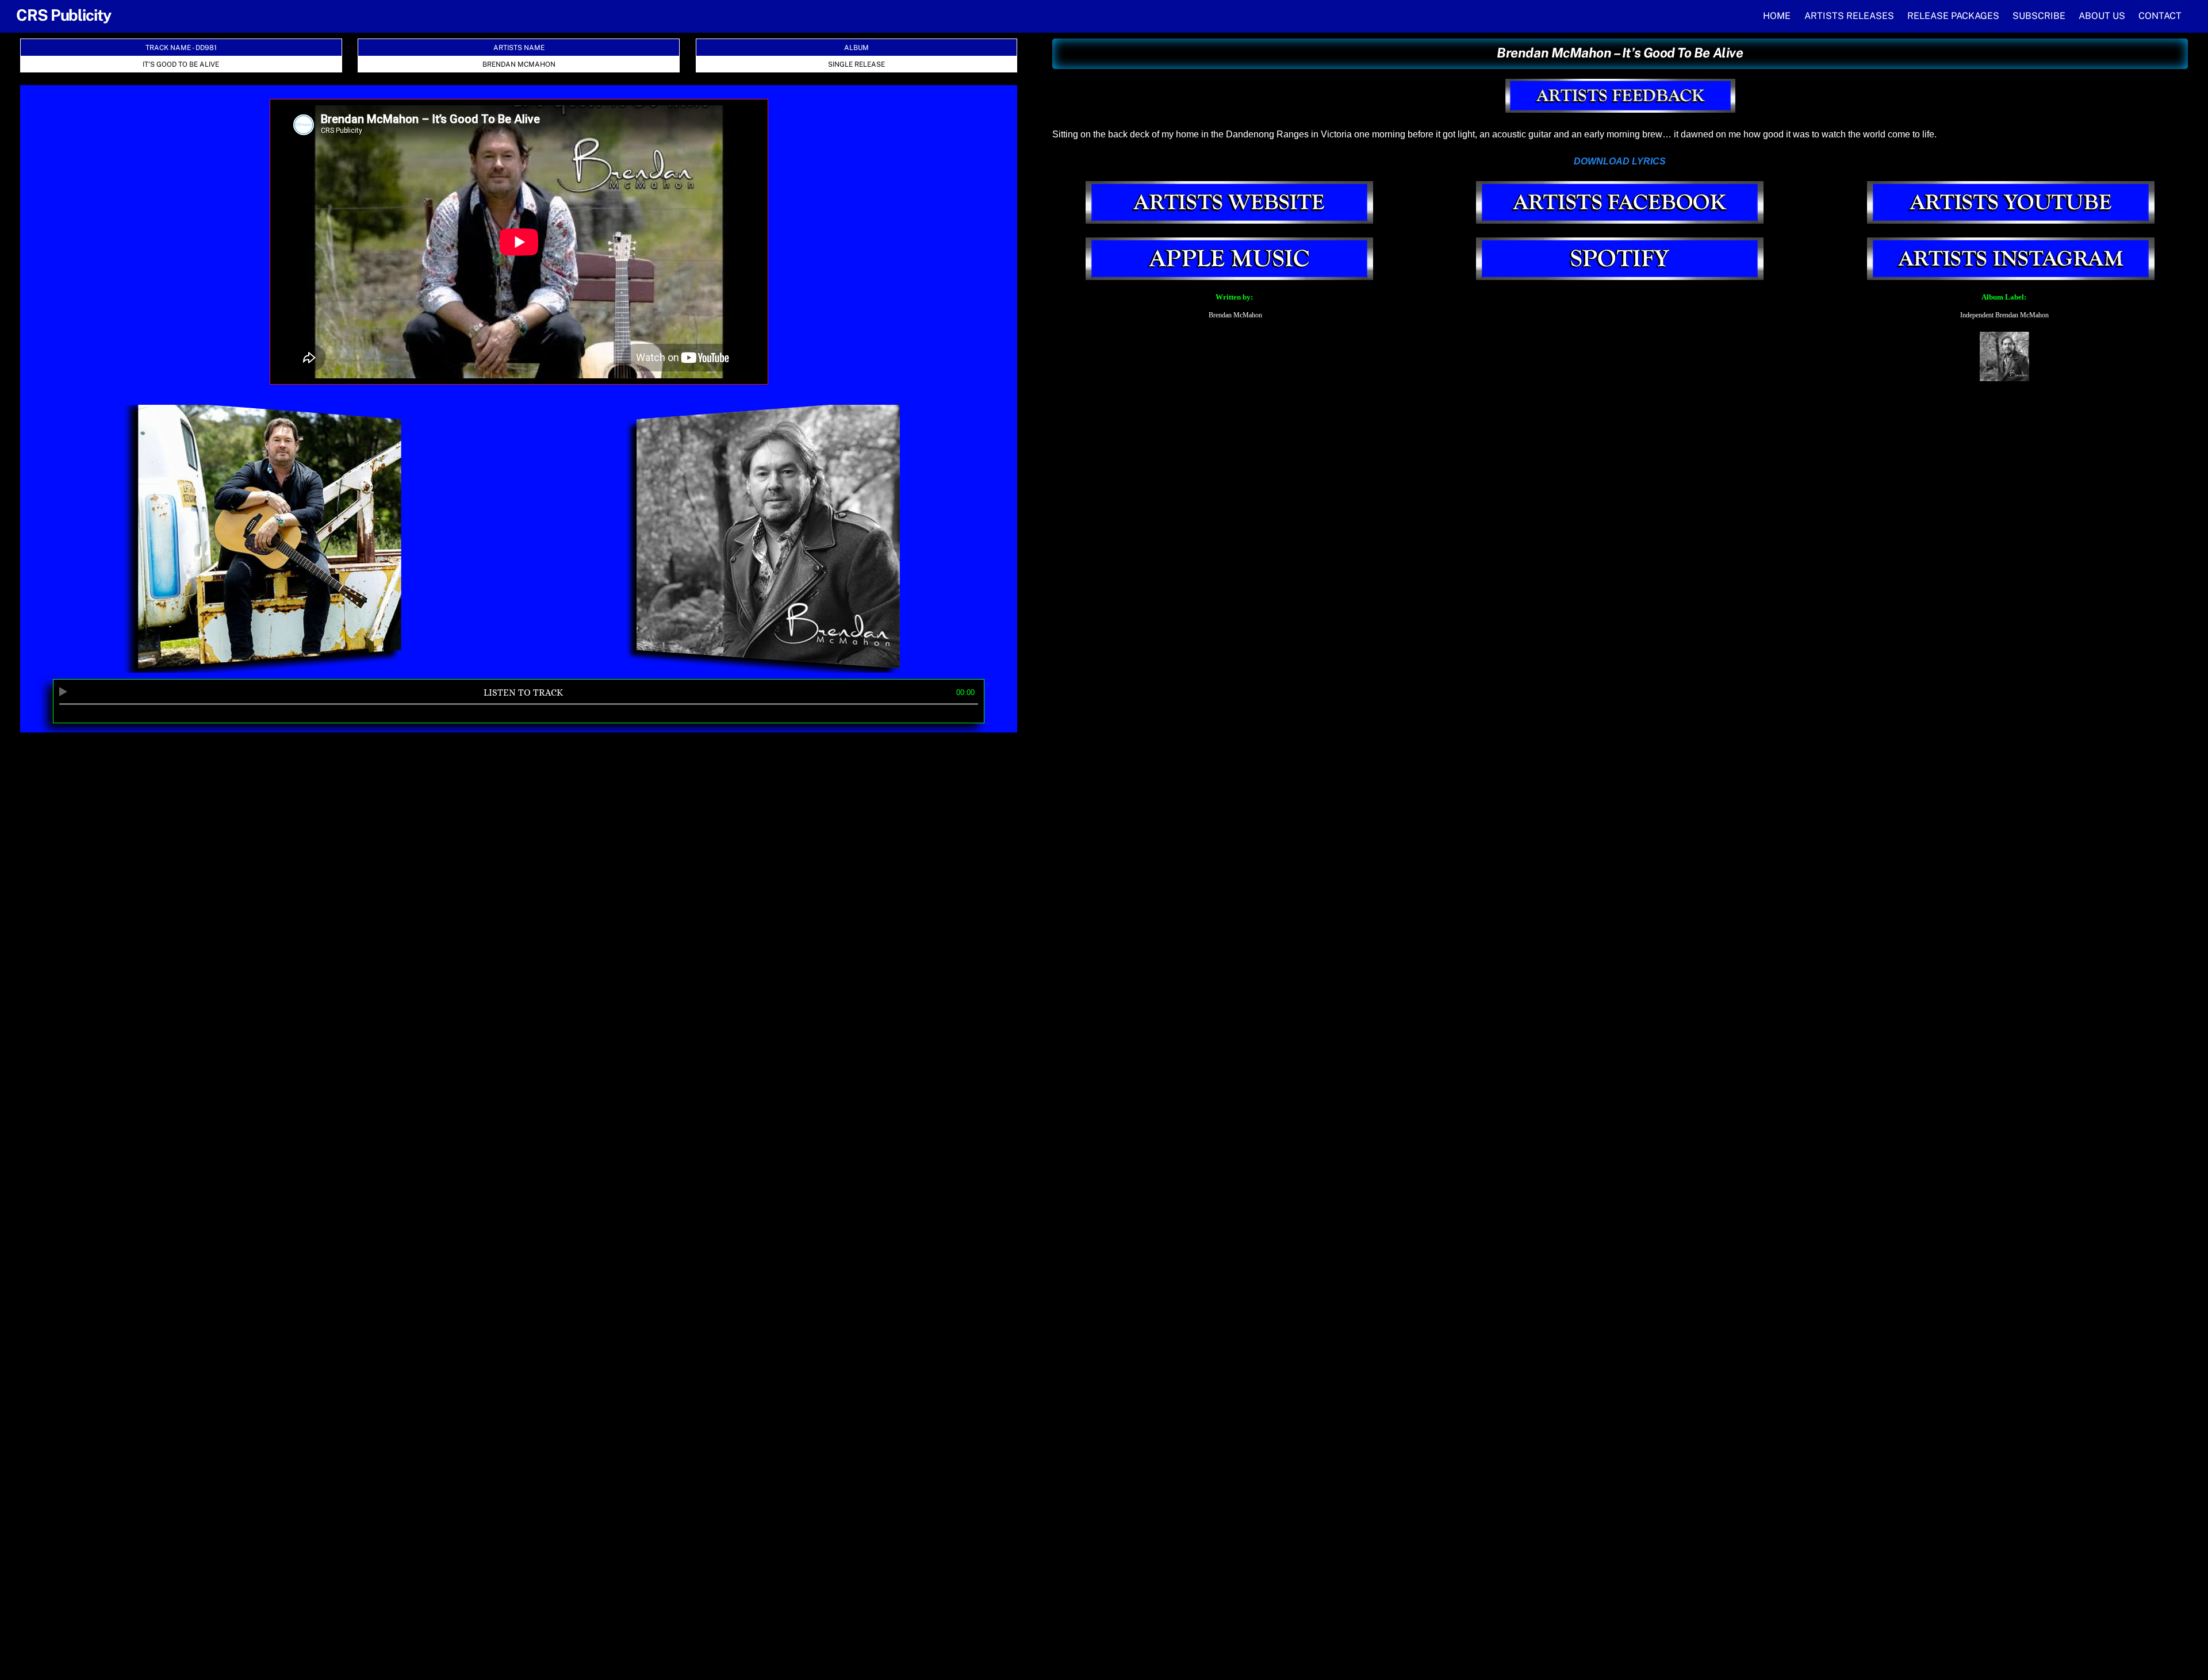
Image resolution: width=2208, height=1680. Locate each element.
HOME (1777, 16)
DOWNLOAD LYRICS (1620, 161)
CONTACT (2160, 16)
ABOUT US (2102, 16)
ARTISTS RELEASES (1849, 16)
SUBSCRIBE (2039, 16)
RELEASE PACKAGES (1953, 16)
